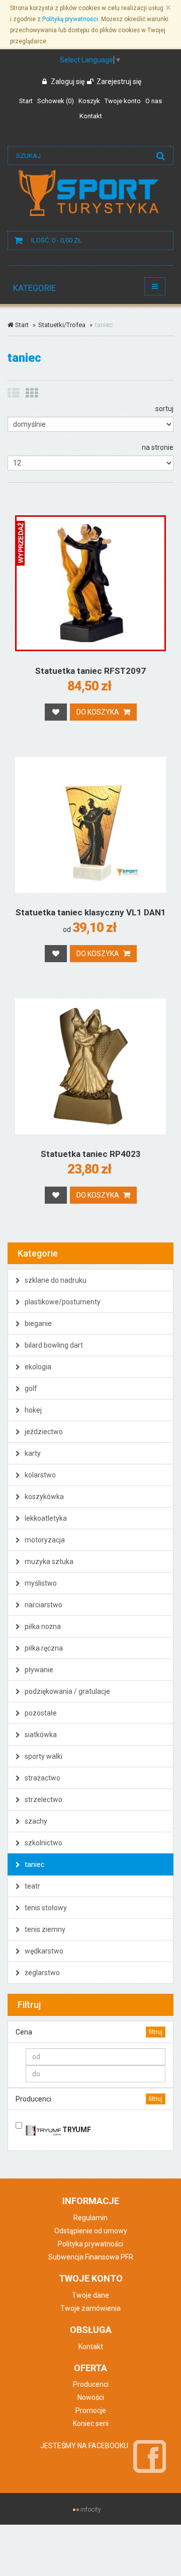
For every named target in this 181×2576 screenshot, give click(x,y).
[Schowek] (56, 712)
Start (21, 325)
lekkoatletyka (45, 1518)
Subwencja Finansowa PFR (91, 2257)
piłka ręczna (43, 1648)
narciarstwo (43, 1605)
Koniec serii (91, 2424)
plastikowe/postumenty (62, 1302)
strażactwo (42, 1778)
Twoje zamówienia (90, 2308)
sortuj (164, 409)
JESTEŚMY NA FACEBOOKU (84, 2446)
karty (32, 1453)
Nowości (91, 2397)
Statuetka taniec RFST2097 (90, 671)
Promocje (91, 2410)
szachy (35, 1821)
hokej (32, 1410)
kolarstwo (39, 1475)
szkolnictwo (43, 1843)
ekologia (37, 1367)
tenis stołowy (45, 1908)
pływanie (38, 1670)
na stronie (158, 447)
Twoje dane (90, 2295)
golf (30, 1388)
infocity (91, 2510)
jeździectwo (43, 1432)
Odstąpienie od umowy (91, 2231)
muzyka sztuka (48, 1562)
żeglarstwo (41, 1973)
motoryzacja (44, 1540)
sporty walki (43, 1756)
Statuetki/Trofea (62, 325)
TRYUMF (76, 2130)
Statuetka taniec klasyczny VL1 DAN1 (91, 912)
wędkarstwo (43, 1951)
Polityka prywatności (90, 2244)
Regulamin (90, 2218)
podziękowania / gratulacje (67, 1691)
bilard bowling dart (53, 1345)
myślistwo (40, 1583)
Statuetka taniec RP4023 (91, 1154)
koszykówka (43, 1497)
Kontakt (91, 2347)
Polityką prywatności (70, 19)
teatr (32, 1886)
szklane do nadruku (55, 1280)
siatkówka (40, 1735)
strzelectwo (43, 1800)
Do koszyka (99, 712)
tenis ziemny (44, 1929)
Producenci (91, 2384)
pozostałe (40, 1713)
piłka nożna (42, 1626)
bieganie (37, 1323)
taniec (34, 1864)
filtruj (156, 2032)
